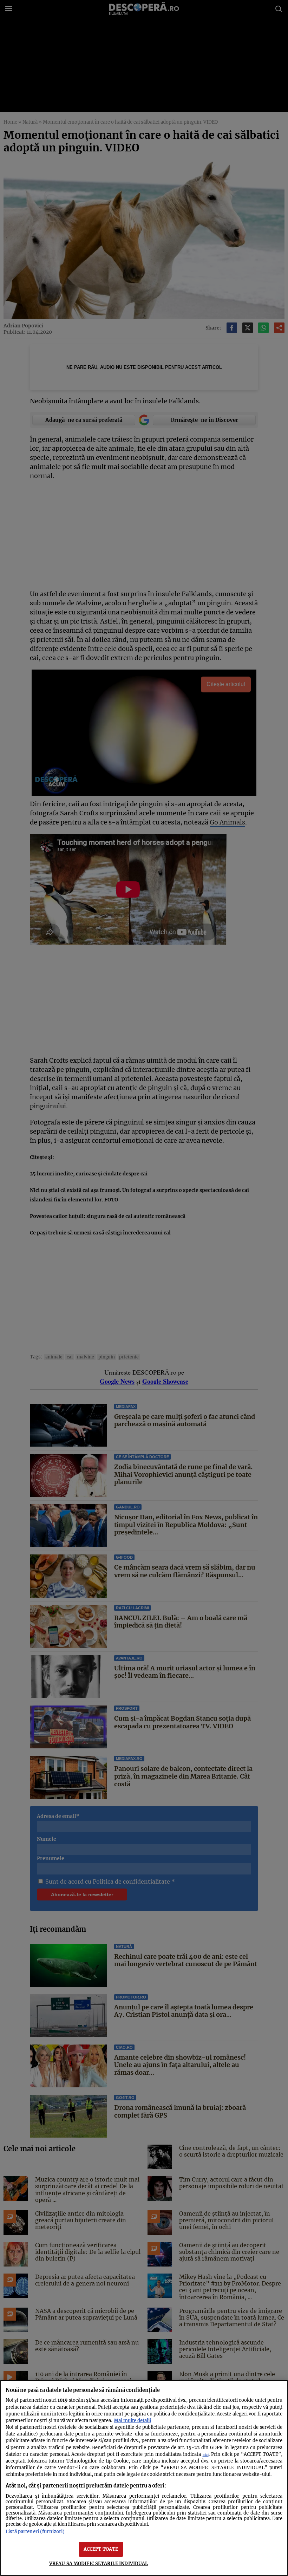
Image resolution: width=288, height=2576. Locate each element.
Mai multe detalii (132, 2420)
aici (206, 2455)
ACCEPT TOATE (101, 2549)
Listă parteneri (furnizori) (35, 2531)
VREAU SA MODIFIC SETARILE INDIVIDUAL (99, 2563)
